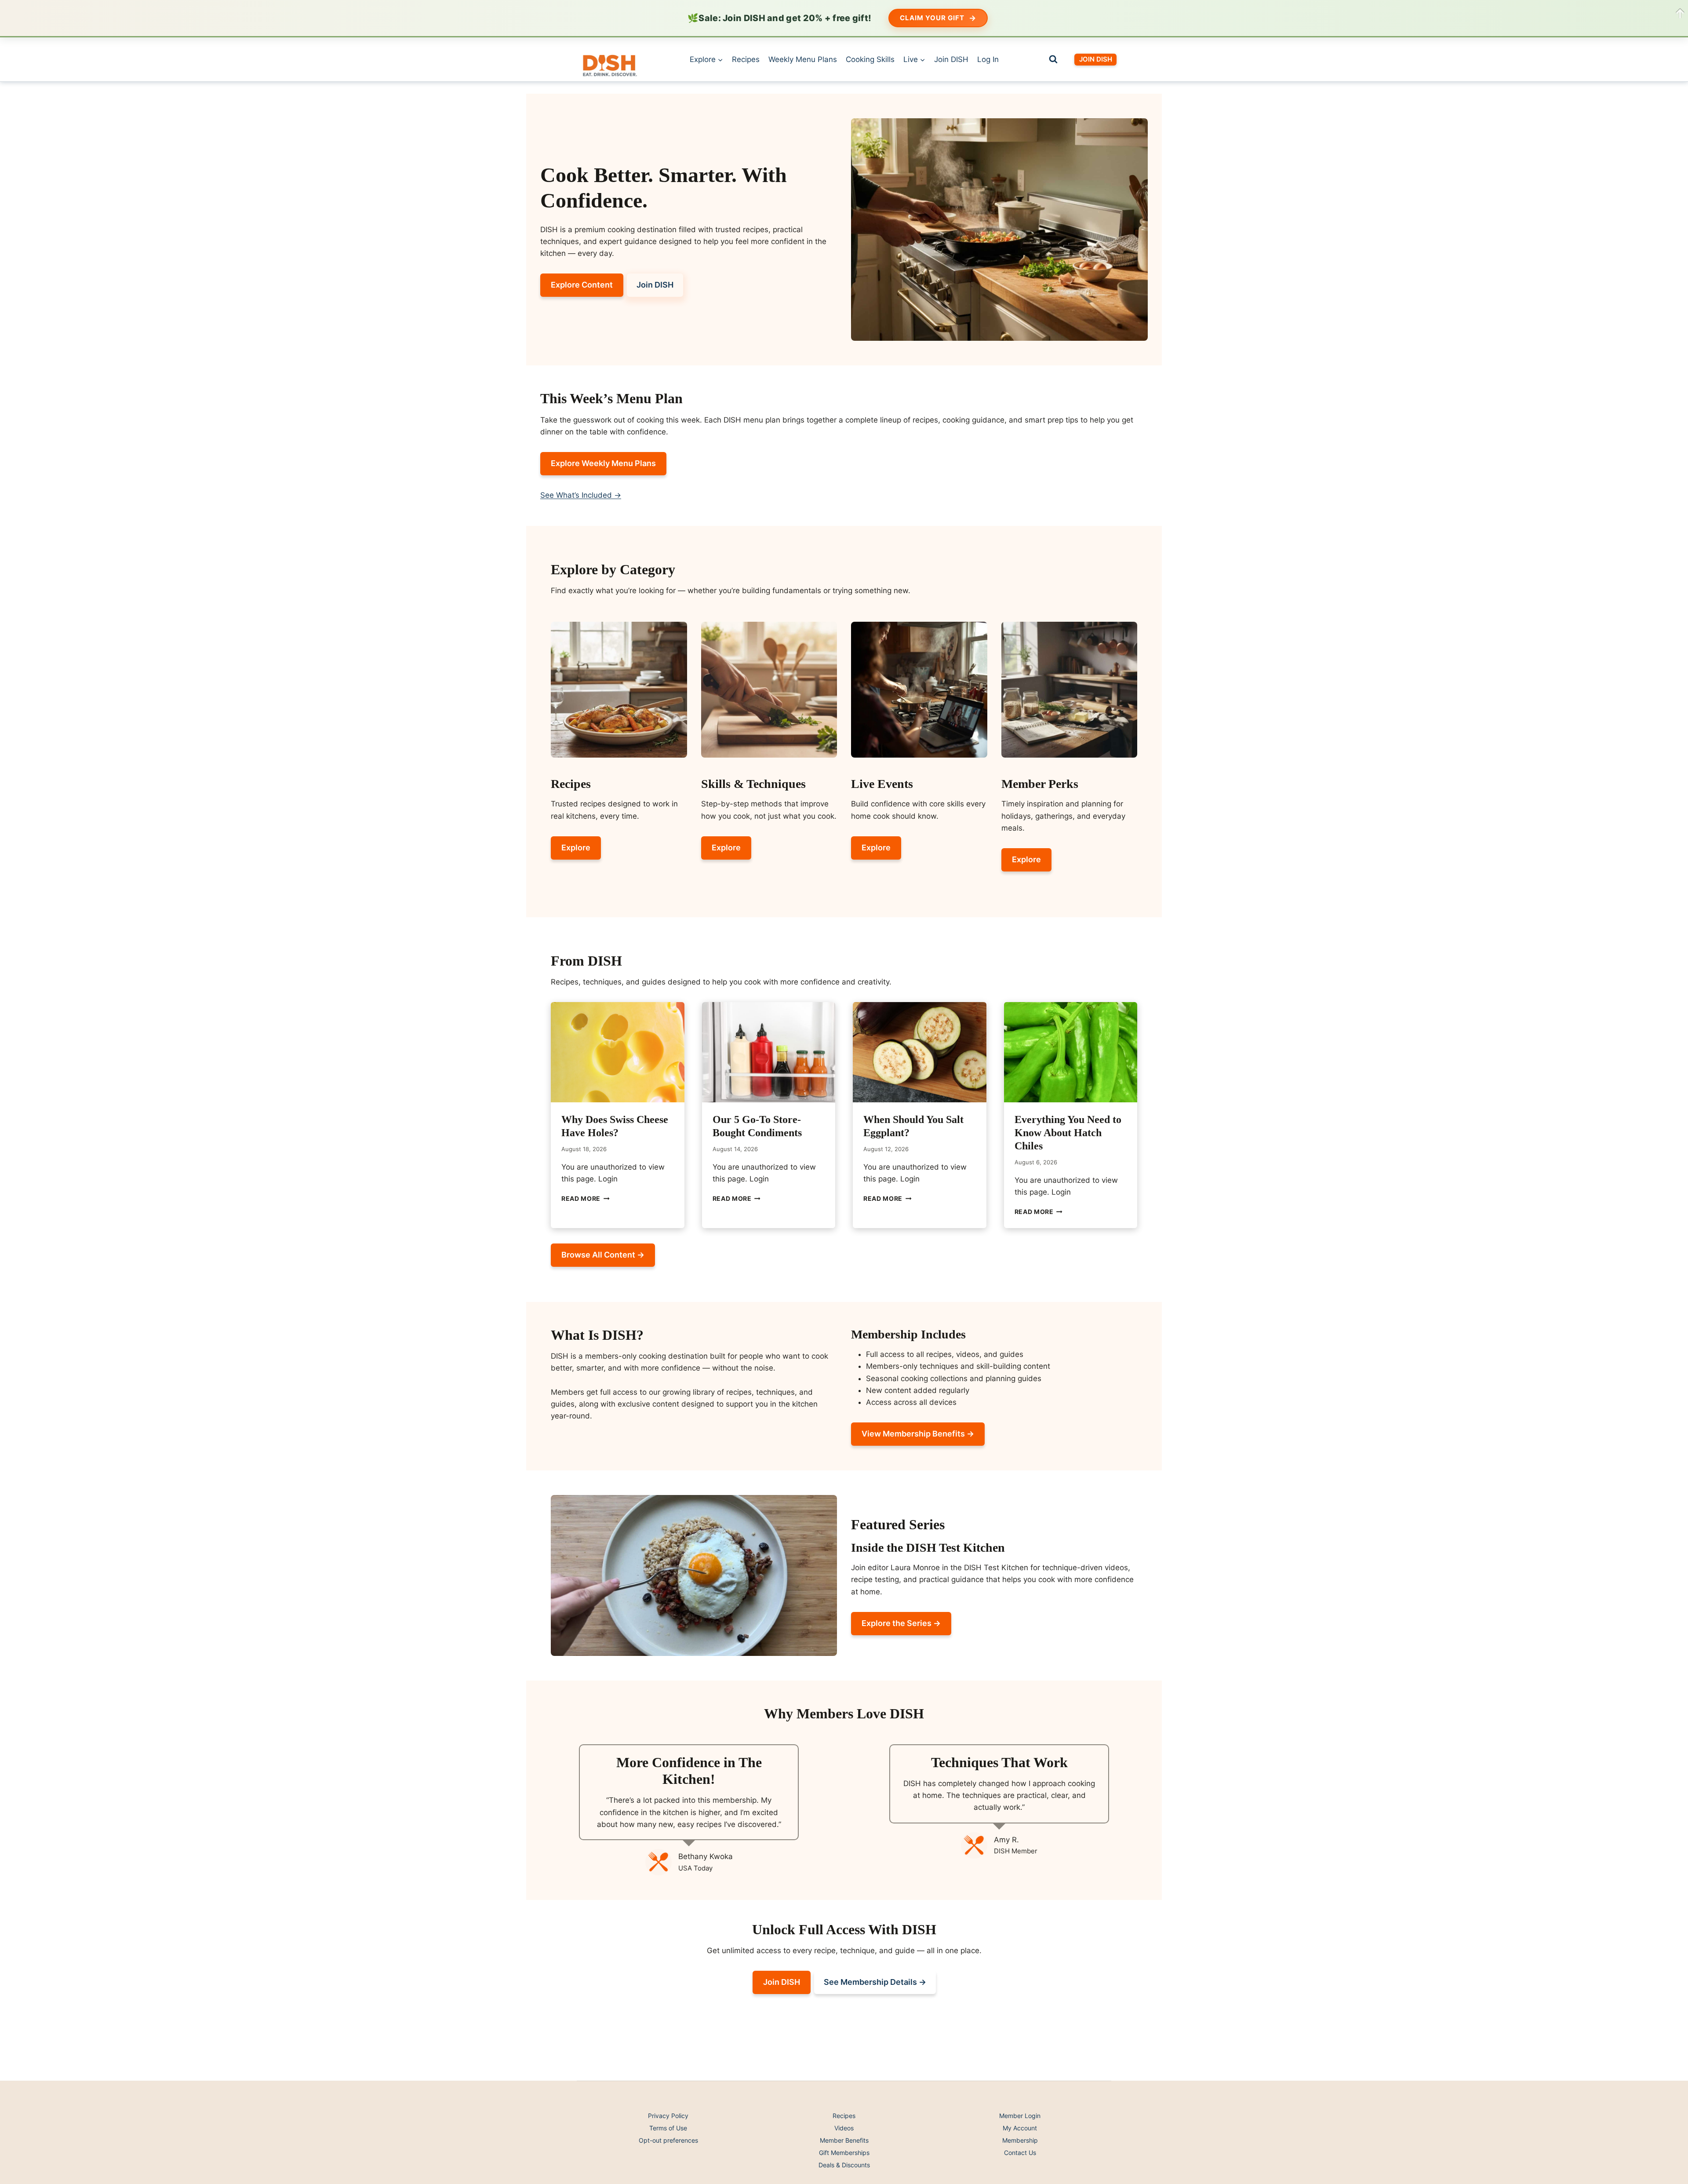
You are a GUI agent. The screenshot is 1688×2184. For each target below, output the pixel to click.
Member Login (1020, 2116)
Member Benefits (844, 2140)
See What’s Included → (581, 495)
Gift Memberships (844, 2153)
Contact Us (1020, 2153)
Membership (1020, 2140)
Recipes (746, 59)
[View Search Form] (1053, 59)
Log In (988, 59)
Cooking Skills (870, 59)
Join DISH (951, 59)
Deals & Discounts (844, 2165)
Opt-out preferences (668, 2140)
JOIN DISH (1096, 59)
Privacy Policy (668, 2116)
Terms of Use (668, 2128)
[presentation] (618, 1052)
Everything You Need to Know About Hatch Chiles (1068, 1133)
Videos (844, 2128)
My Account (1020, 2128)
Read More (586, 1199)
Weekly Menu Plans (803, 59)
